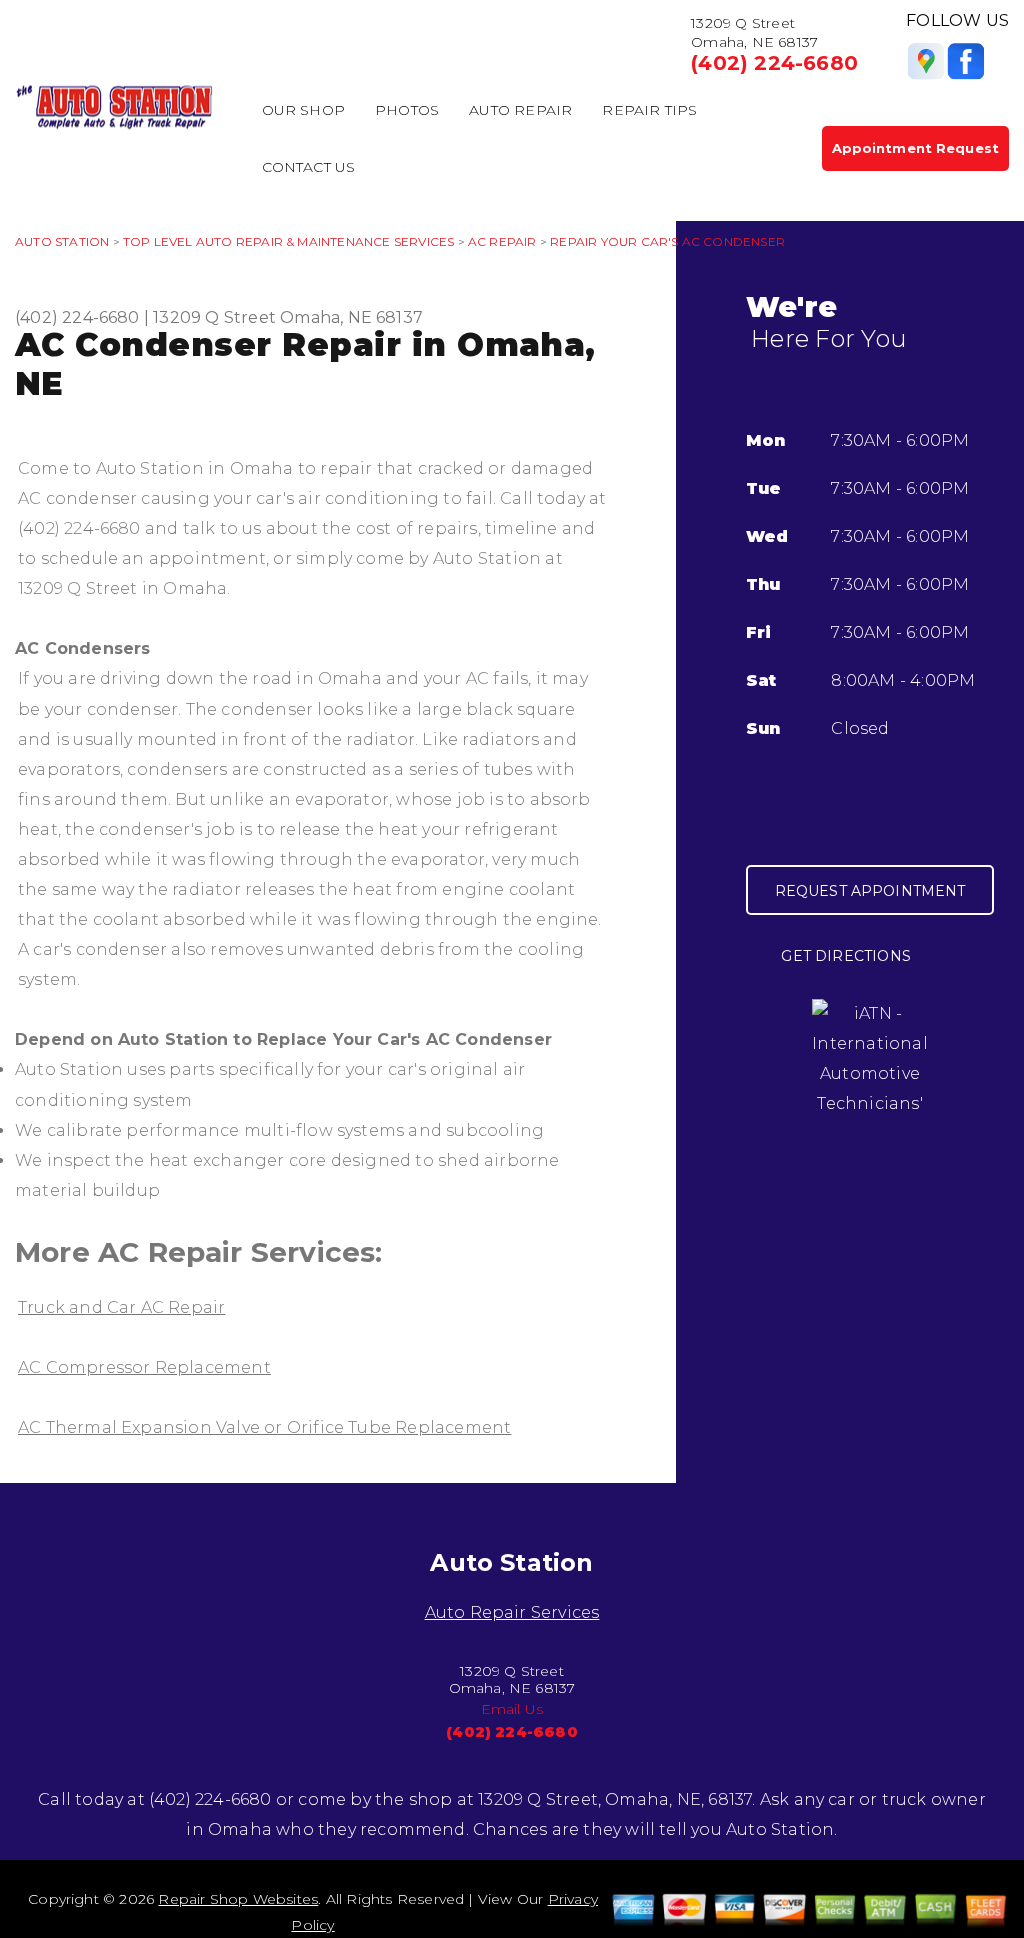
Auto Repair (520, 110)
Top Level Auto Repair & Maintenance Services (288, 241)
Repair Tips (649, 110)
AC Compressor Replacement (144, 1367)
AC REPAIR (502, 241)
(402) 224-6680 (774, 63)
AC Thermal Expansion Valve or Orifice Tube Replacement (264, 1427)
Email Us (512, 1709)
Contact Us (309, 167)
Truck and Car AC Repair (121, 1307)
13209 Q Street (214, 317)
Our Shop (304, 110)
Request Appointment (870, 891)
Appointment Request (915, 148)
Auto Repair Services (512, 1612)
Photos (407, 110)
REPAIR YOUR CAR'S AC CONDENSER (667, 241)
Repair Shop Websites (238, 1899)
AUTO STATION (62, 241)
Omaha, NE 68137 (351, 317)
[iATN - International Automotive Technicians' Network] (870, 1072)
